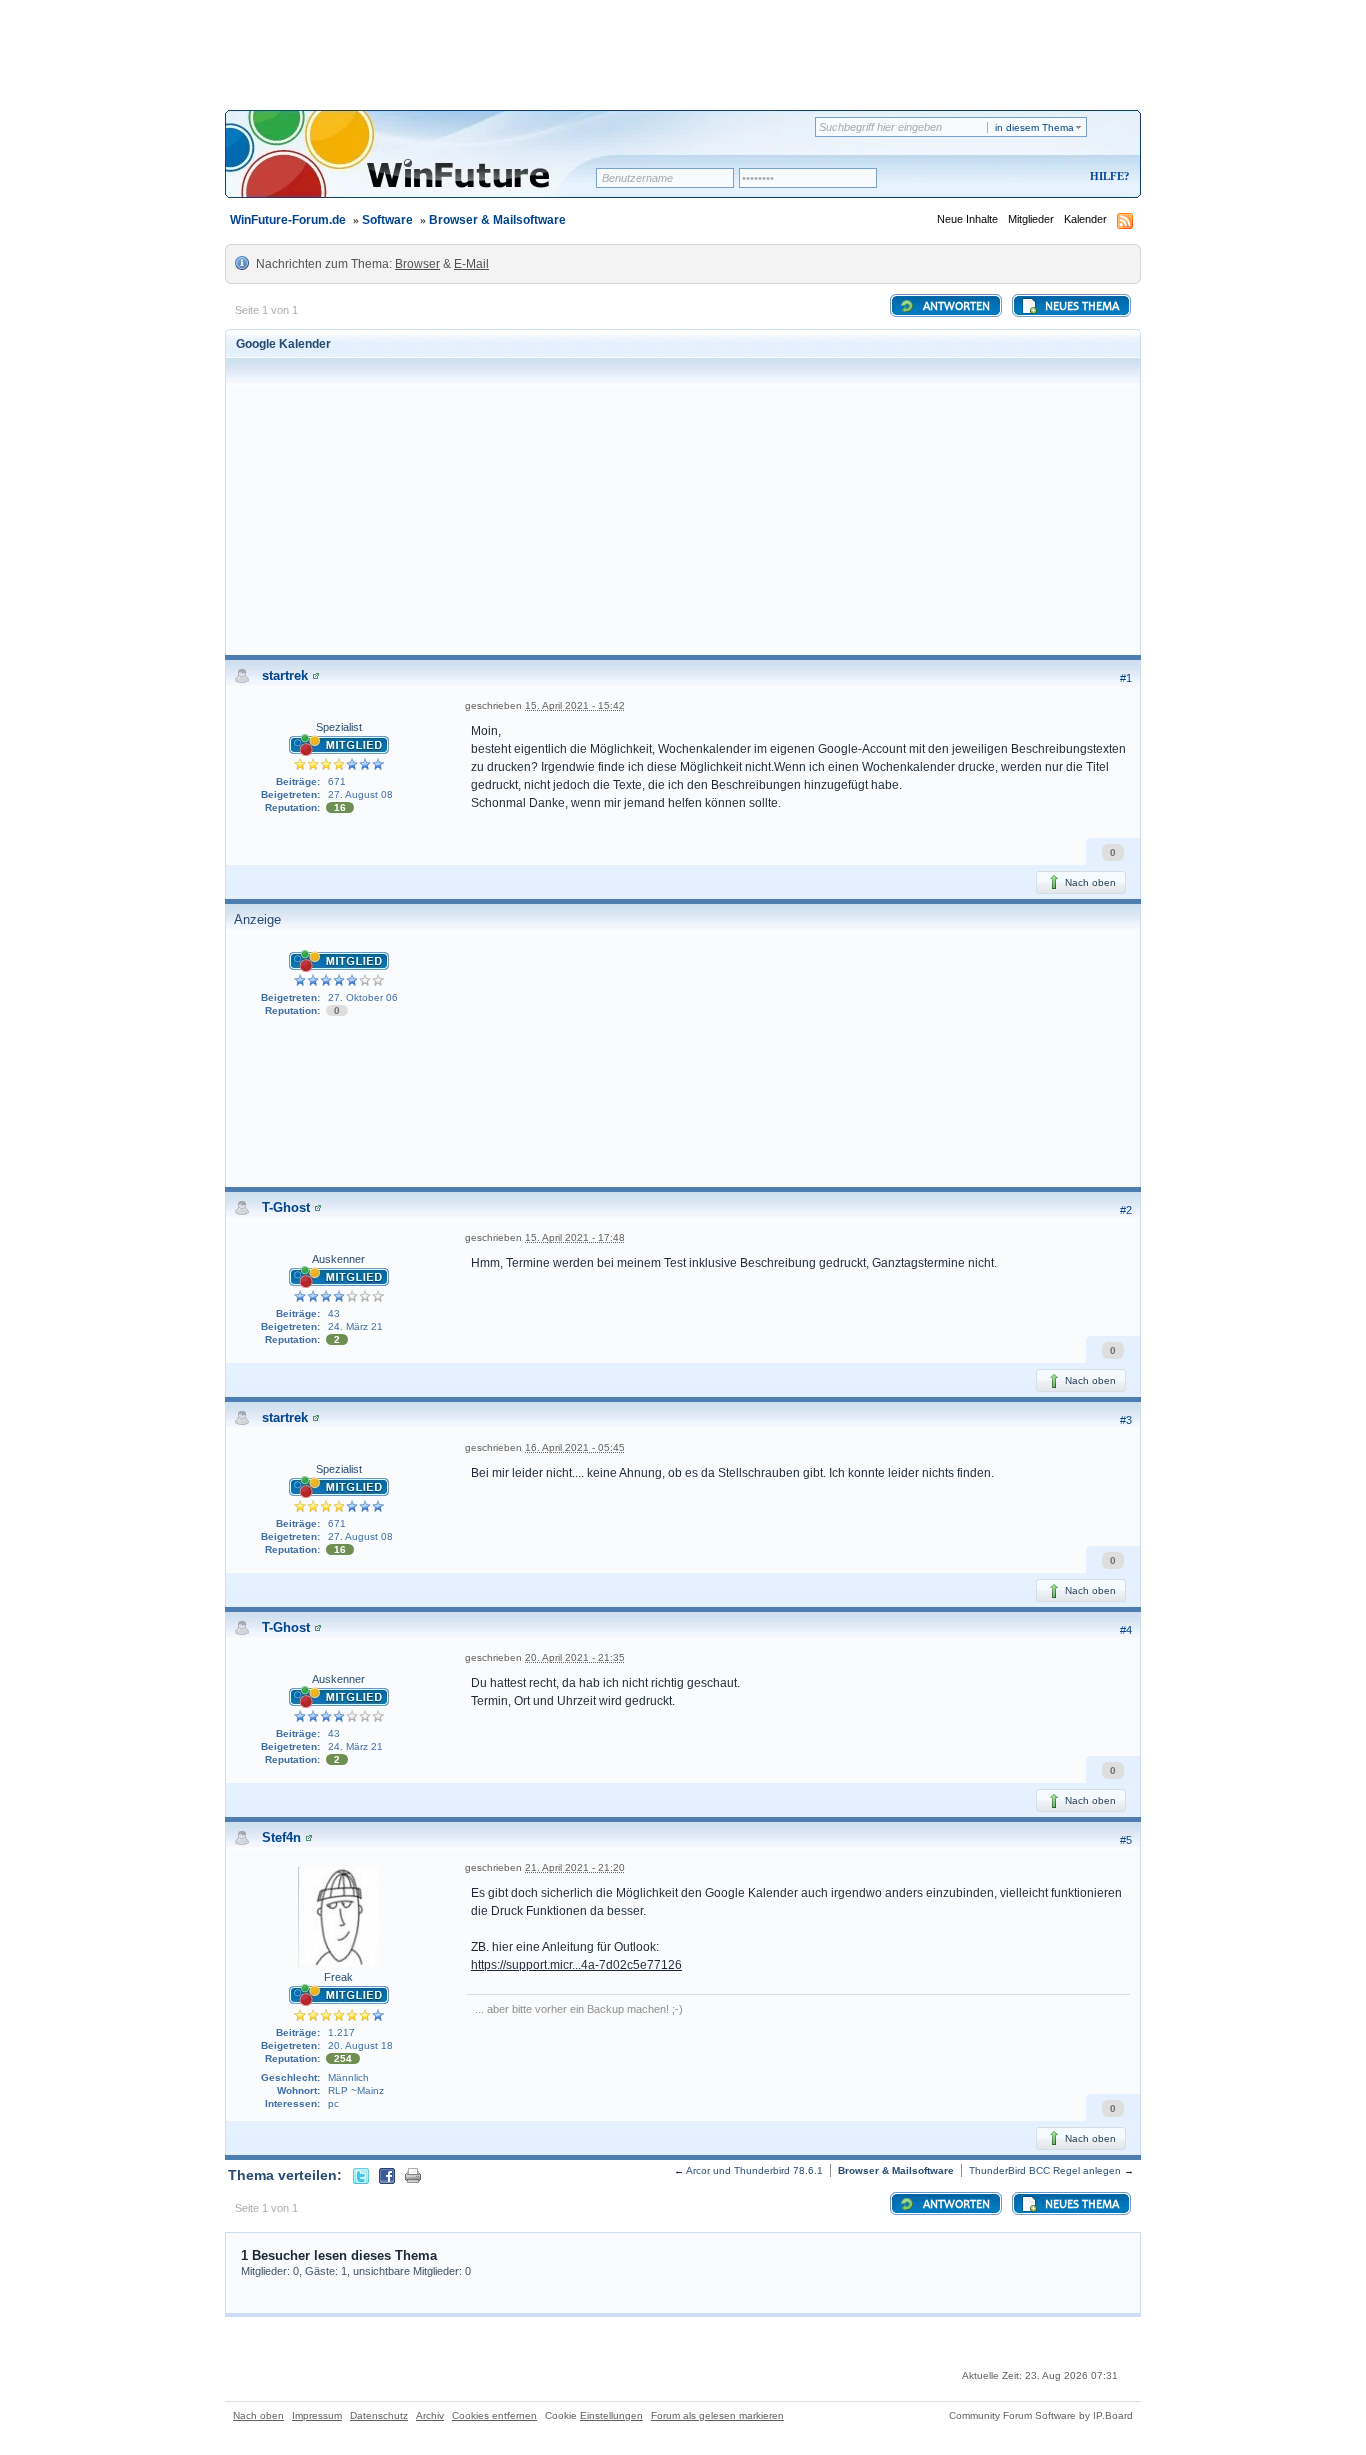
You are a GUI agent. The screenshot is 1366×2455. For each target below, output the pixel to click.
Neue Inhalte (967, 219)
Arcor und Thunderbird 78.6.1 (754, 2170)
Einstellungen (611, 2415)
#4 (1126, 1630)
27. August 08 (360, 794)
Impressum (317, 2415)
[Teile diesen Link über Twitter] (361, 2175)
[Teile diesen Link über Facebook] (387, 2175)
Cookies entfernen (494, 2415)
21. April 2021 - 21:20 (575, 1867)
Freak (338, 1977)
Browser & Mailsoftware (497, 220)
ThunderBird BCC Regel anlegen (1045, 2170)
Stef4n (281, 1837)
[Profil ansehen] (316, 675)
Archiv (430, 2415)
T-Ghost (286, 1207)
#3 (1126, 1420)
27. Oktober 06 (363, 997)
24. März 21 (355, 1326)
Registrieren (1026, 177)
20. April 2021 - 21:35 (575, 1657)
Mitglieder (1031, 219)
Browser (417, 264)
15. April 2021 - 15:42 (575, 705)
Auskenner (338, 1259)
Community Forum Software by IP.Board (1041, 2415)
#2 (1126, 1210)
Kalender (1085, 219)
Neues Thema (1080, 307)
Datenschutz (379, 2415)
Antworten (955, 307)
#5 (1126, 1840)
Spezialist (339, 727)
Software (387, 220)
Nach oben (1089, 882)
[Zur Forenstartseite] (417, 167)
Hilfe (1107, 176)
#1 (1126, 678)
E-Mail (471, 264)
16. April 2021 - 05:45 (575, 1447)
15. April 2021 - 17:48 (575, 1237)
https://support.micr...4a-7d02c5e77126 (576, 1965)
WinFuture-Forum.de (288, 220)
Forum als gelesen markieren (717, 2415)
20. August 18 (360, 2045)
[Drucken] (413, 2175)
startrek (285, 675)
